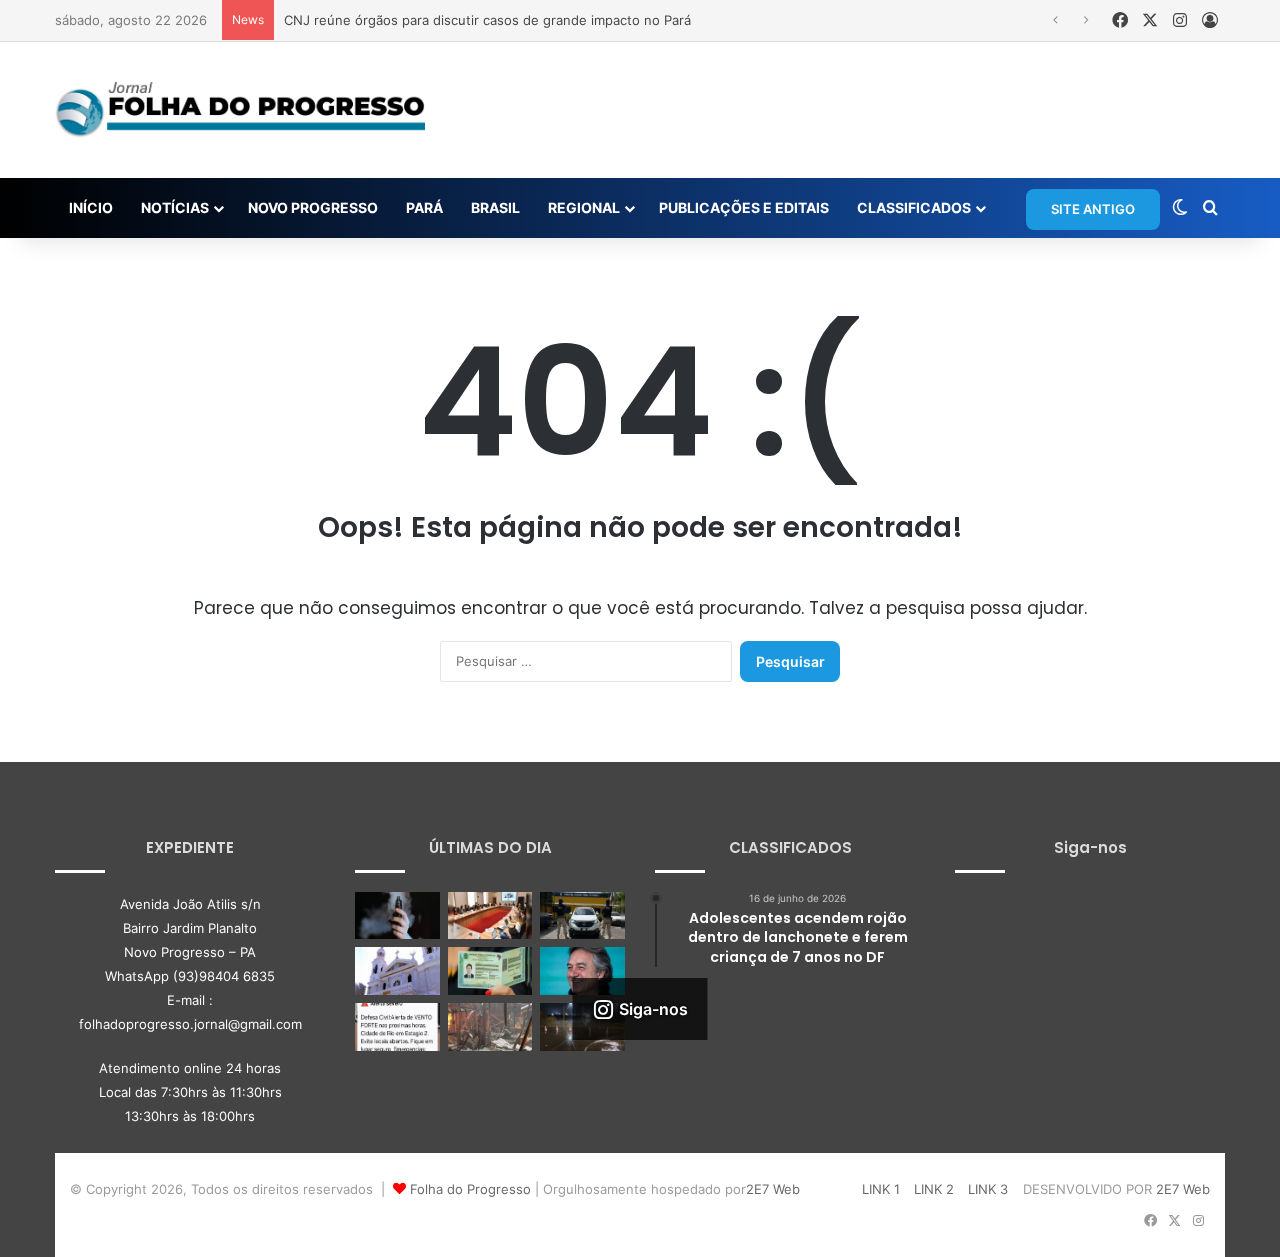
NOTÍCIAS (175, 207)
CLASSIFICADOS (914, 207)
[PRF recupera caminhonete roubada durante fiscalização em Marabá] (582, 916)
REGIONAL (584, 207)
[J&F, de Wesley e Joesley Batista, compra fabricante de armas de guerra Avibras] (582, 971)
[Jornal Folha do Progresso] (240, 110)
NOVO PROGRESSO (313, 207)
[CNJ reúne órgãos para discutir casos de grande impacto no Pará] (490, 916)
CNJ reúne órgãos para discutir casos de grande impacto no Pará (487, 20)
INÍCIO (91, 207)
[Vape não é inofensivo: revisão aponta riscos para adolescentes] (397, 916)
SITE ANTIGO (1093, 209)
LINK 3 (988, 1189)
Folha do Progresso (470, 1189)
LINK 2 (934, 1189)
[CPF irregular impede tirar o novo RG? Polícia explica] (490, 971)
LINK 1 (881, 1189)
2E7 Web (773, 1189)
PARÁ (424, 207)
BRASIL (495, 207)
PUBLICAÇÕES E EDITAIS (744, 207)
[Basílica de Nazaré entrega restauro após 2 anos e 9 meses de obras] (397, 971)
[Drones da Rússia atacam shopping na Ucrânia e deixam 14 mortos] (490, 1027)
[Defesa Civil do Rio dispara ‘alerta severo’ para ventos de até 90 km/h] (397, 1027)
